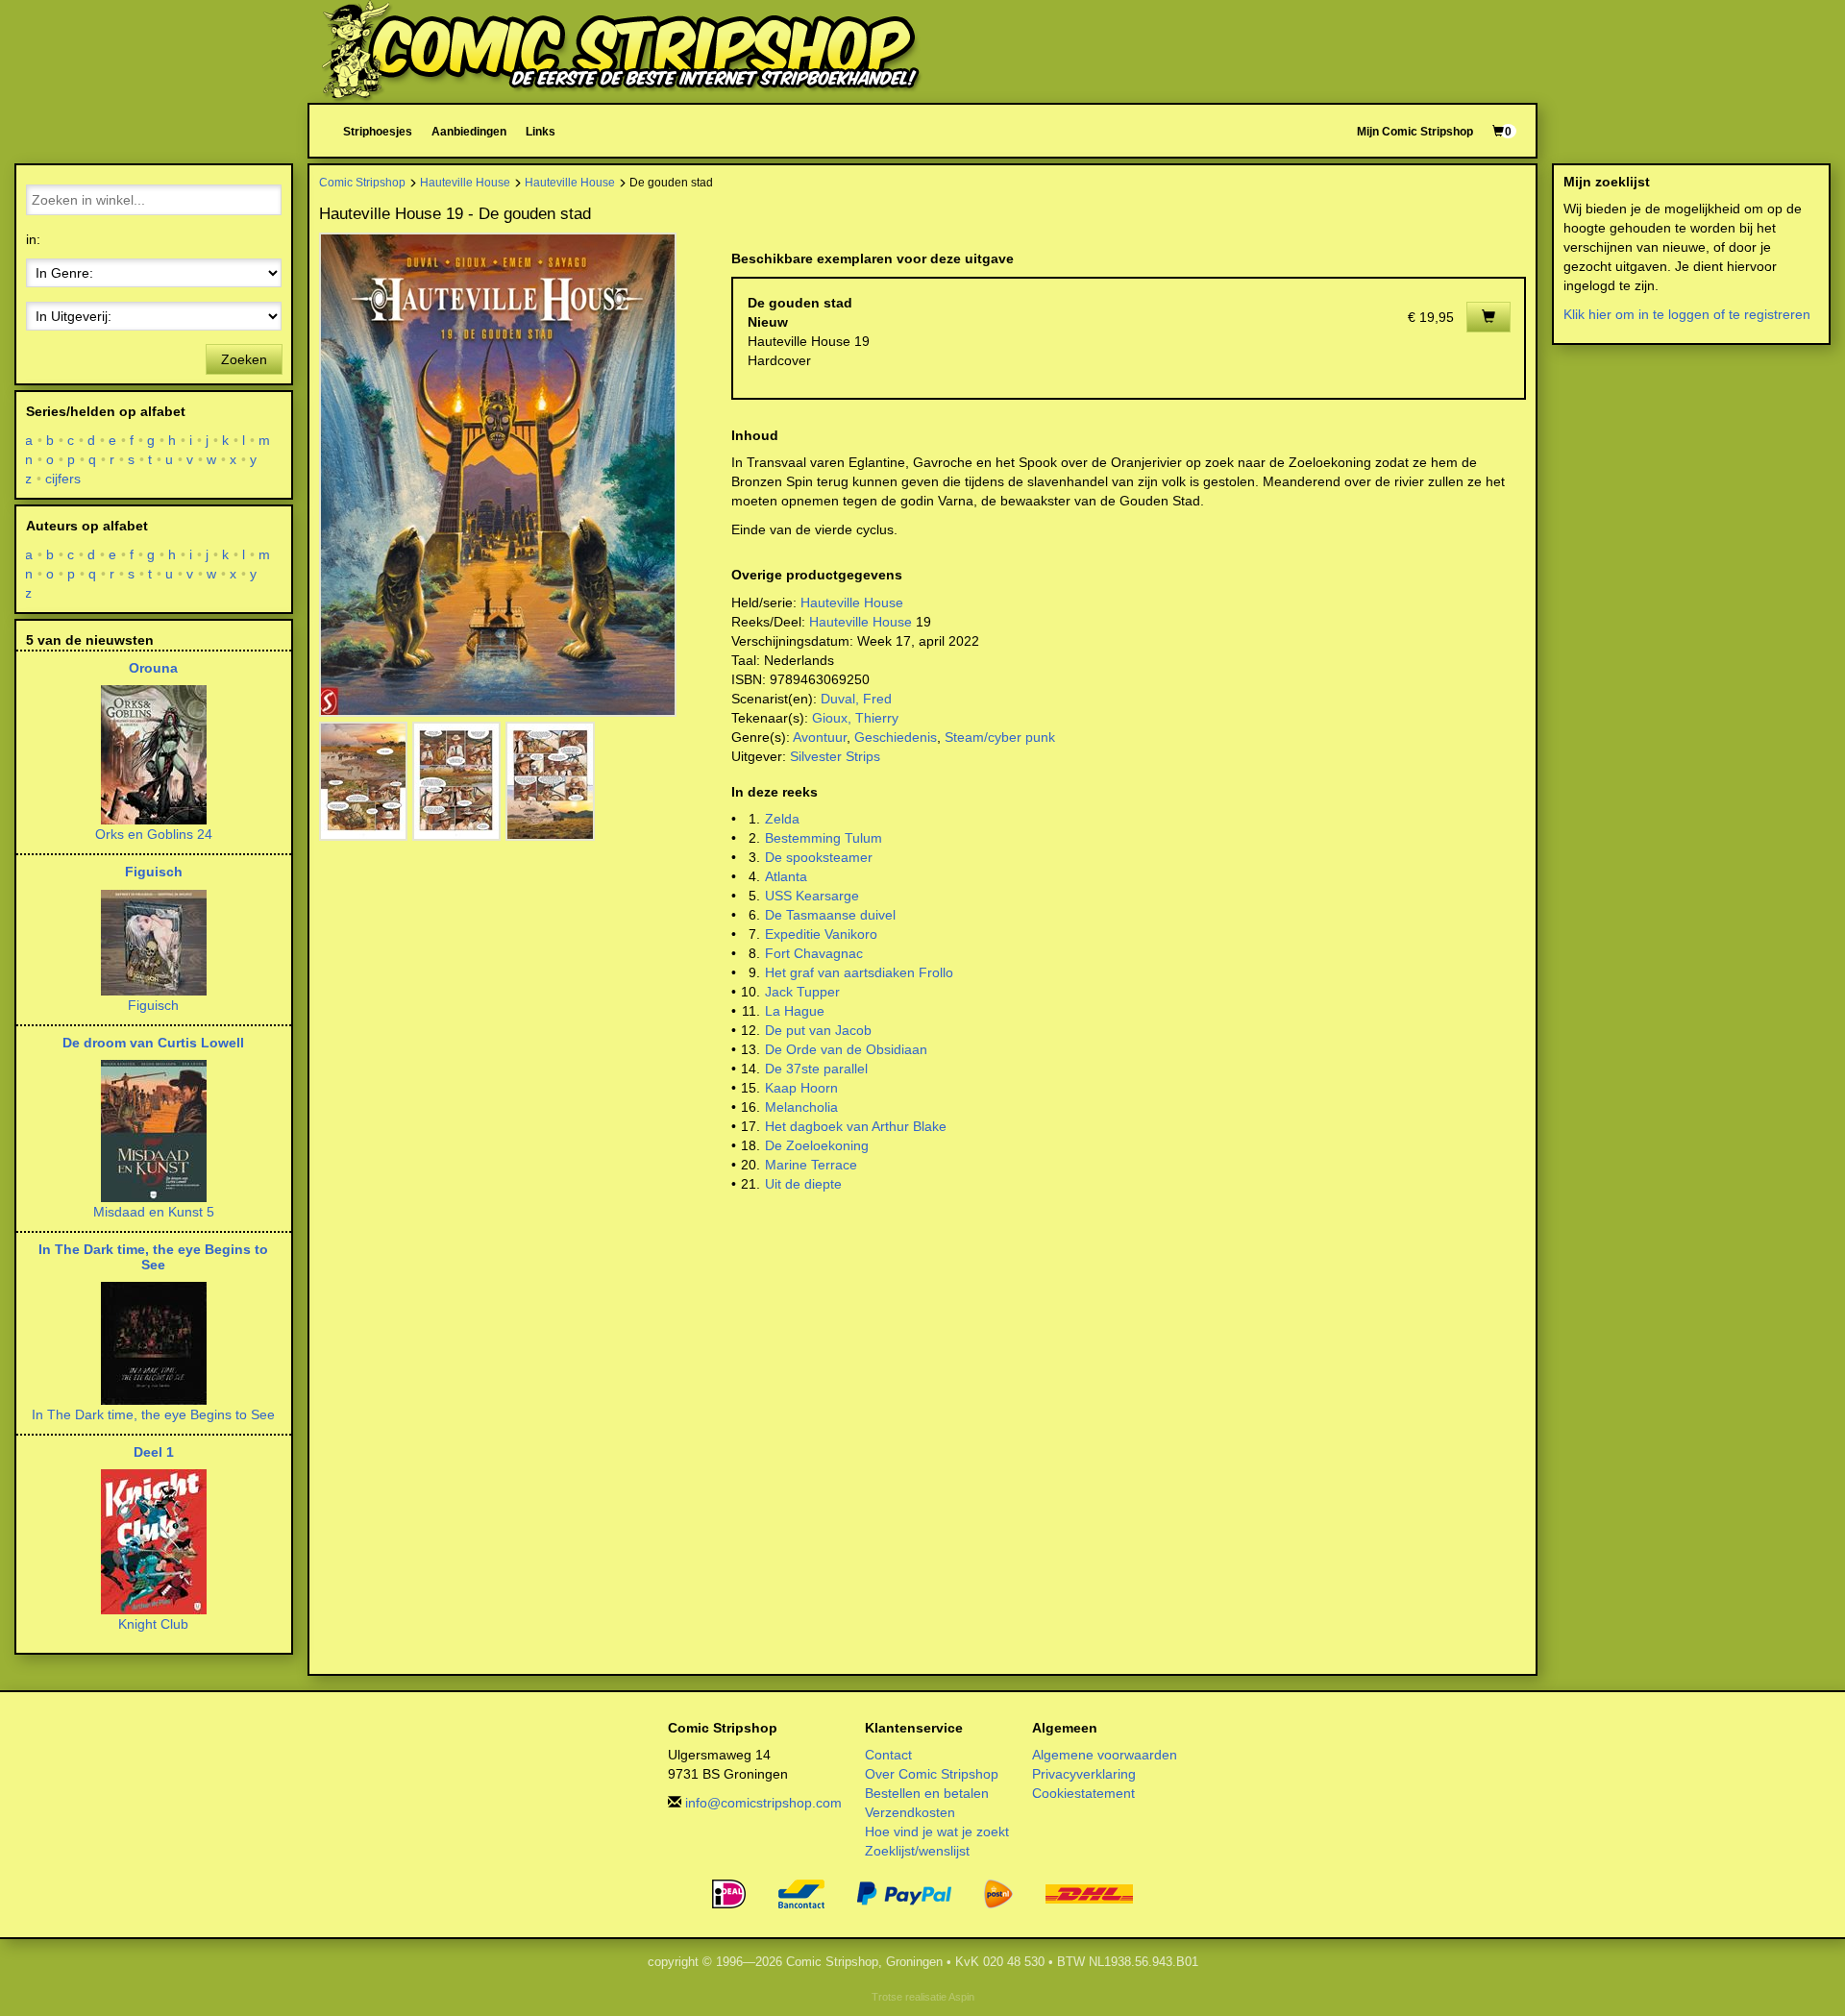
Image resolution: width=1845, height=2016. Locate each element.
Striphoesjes (378, 131)
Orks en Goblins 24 (154, 834)
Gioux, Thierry (855, 718)
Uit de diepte (803, 1184)
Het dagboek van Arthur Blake (856, 1126)
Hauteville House (465, 182)
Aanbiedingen (469, 131)
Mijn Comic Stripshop (1415, 131)
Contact (888, 1755)
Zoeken (244, 359)
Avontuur (820, 737)
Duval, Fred (856, 699)
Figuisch (154, 872)
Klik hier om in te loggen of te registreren (1687, 314)
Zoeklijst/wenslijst (917, 1851)
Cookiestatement (1083, 1793)
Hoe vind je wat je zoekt (937, 1832)
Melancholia (801, 1107)
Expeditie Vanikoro (821, 934)
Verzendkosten (910, 1812)
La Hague (795, 1011)
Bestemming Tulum (824, 838)
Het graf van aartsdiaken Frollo (859, 972)
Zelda (782, 819)
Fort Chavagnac (814, 953)
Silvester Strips (835, 756)
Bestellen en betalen (927, 1793)
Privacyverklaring (1084, 1774)
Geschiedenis (896, 737)
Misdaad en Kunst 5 (154, 1212)
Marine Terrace (811, 1165)
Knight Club (153, 1624)
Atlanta (786, 876)
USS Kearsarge (812, 896)
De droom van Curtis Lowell (153, 1043)
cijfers (63, 479)
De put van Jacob (818, 1030)
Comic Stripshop (362, 182)
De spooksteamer (819, 857)
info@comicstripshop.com (763, 1803)
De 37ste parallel (816, 1069)
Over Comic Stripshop (932, 1774)
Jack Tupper (802, 992)
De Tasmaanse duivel (830, 915)
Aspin (961, 1997)
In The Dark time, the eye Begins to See (153, 1256)
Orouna (153, 668)
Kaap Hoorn (801, 1088)
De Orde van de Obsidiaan (846, 1049)
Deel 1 (154, 1452)
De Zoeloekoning (817, 1145)
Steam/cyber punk (1000, 737)
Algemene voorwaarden (1105, 1755)
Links (541, 131)
